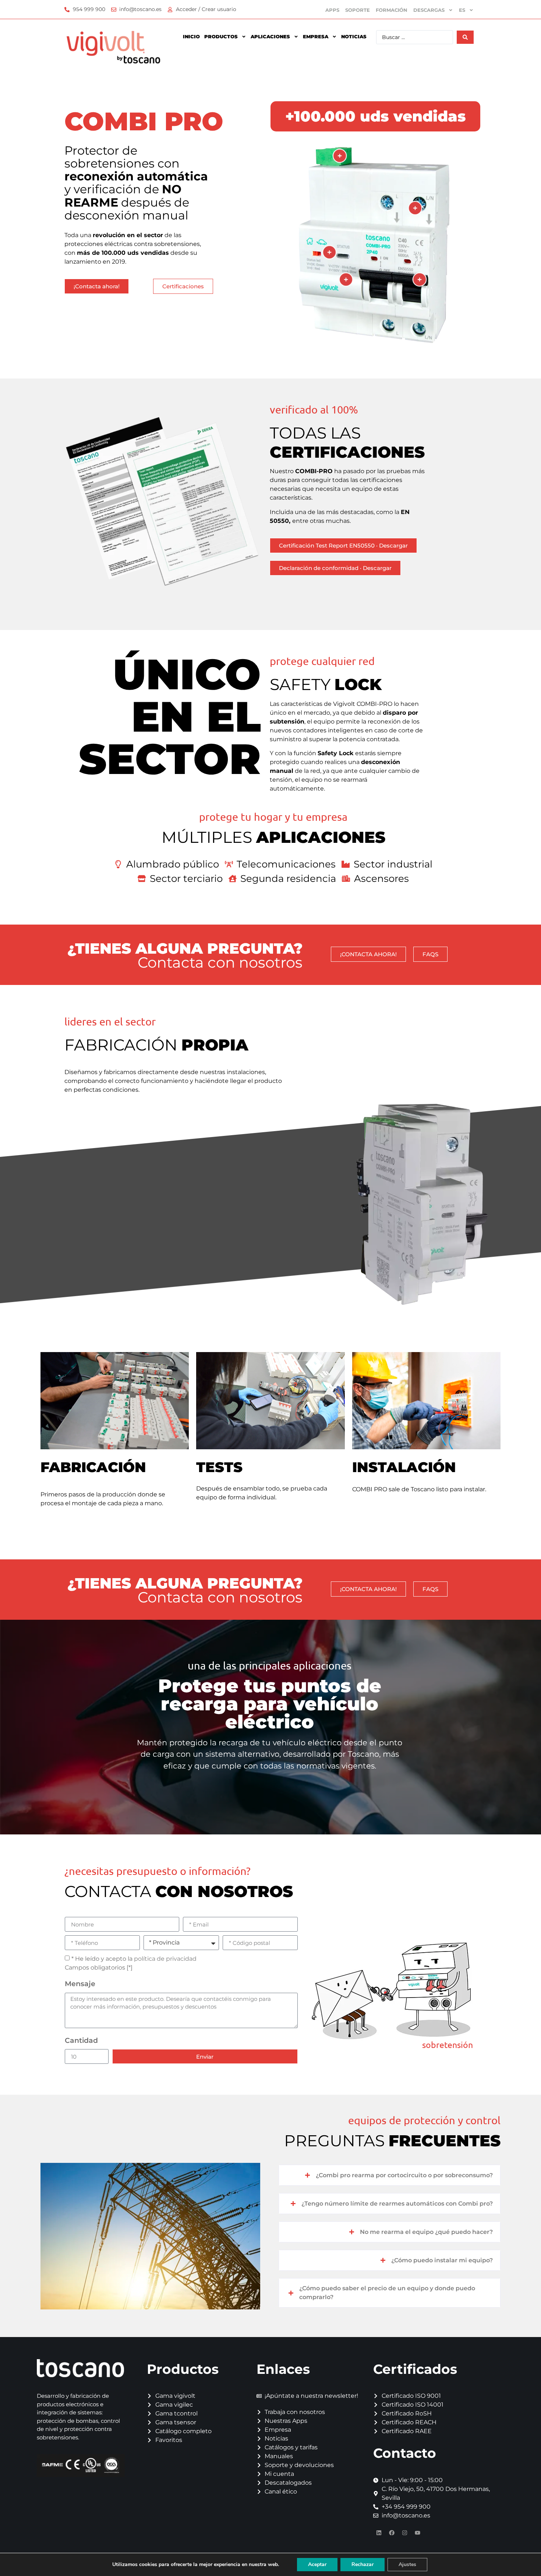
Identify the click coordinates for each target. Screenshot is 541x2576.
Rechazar (363, 2564)
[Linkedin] (379, 2533)
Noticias (354, 36)
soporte (358, 10)
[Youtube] (417, 2533)
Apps (332, 10)
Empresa (316, 36)
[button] (390, 2175)
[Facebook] (392, 2533)
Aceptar (317, 2564)
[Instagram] (404, 2533)
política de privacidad (165, 1959)
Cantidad (81, 2040)
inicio (191, 36)
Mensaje (80, 1984)
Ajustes (407, 2564)
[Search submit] (465, 37)
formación (392, 10)
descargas (429, 10)
